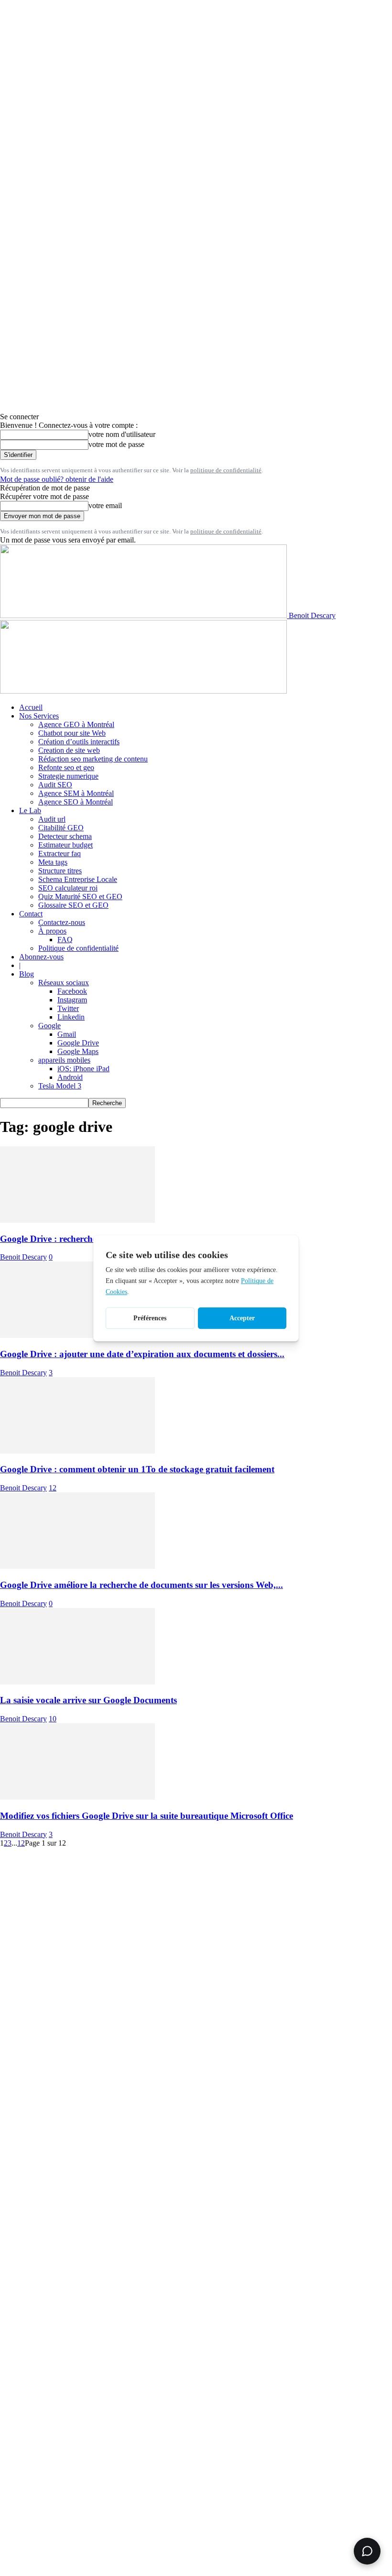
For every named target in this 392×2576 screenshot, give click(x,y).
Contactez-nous (62, 922)
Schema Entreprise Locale (78, 879)
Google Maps (78, 1051)
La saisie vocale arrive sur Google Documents (88, 1700)
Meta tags (53, 862)
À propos (52, 931)
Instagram (72, 1000)
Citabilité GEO (61, 828)
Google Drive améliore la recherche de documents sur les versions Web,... (142, 1585)
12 (53, 1488)
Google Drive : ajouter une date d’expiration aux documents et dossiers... (142, 1354)
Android (70, 1077)
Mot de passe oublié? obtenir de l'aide (57, 479)
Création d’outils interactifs (79, 742)
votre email (105, 505)
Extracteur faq (60, 853)
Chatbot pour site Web (72, 733)
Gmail (67, 1034)
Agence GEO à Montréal (76, 724)
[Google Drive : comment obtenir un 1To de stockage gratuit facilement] (77, 1451)
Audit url (52, 819)
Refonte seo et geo (66, 767)
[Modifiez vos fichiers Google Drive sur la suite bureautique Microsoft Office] (77, 1797)
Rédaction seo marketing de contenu (93, 759)
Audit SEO (55, 785)
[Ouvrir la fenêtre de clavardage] (367, 2551)
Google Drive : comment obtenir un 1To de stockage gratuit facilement (137, 1469)
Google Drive (78, 1043)
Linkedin (71, 1017)
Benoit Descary (23, 1257)
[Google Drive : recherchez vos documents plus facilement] (77, 1220)
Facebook (72, 991)
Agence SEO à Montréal (76, 802)
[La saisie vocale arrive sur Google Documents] (77, 1682)
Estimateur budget (65, 845)
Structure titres (60, 871)
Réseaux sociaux (64, 983)
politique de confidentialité (226, 470)
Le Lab (30, 810)
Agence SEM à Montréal (76, 793)
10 (53, 1719)
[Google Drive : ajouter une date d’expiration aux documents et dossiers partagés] (77, 1335)
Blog (27, 974)
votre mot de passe (116, 444)
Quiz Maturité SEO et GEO (80, 897)
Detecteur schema (65, 836)
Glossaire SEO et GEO (73, 905)
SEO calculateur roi (68, 888)
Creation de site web (69, 750)
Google (49, 1026)
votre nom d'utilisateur (122, 434)
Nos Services (39, 716)
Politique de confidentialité (78, 948)
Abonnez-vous (41, 957)
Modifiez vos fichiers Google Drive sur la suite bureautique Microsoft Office (147, 1816)
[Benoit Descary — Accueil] (143, 691)
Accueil (31, 707)
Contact (31, 914)
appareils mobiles (64, 1060)
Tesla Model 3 (60, 1086)
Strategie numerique (68, 776)
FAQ (65, 940)
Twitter (68, 1008)
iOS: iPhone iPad (83, 1069)
